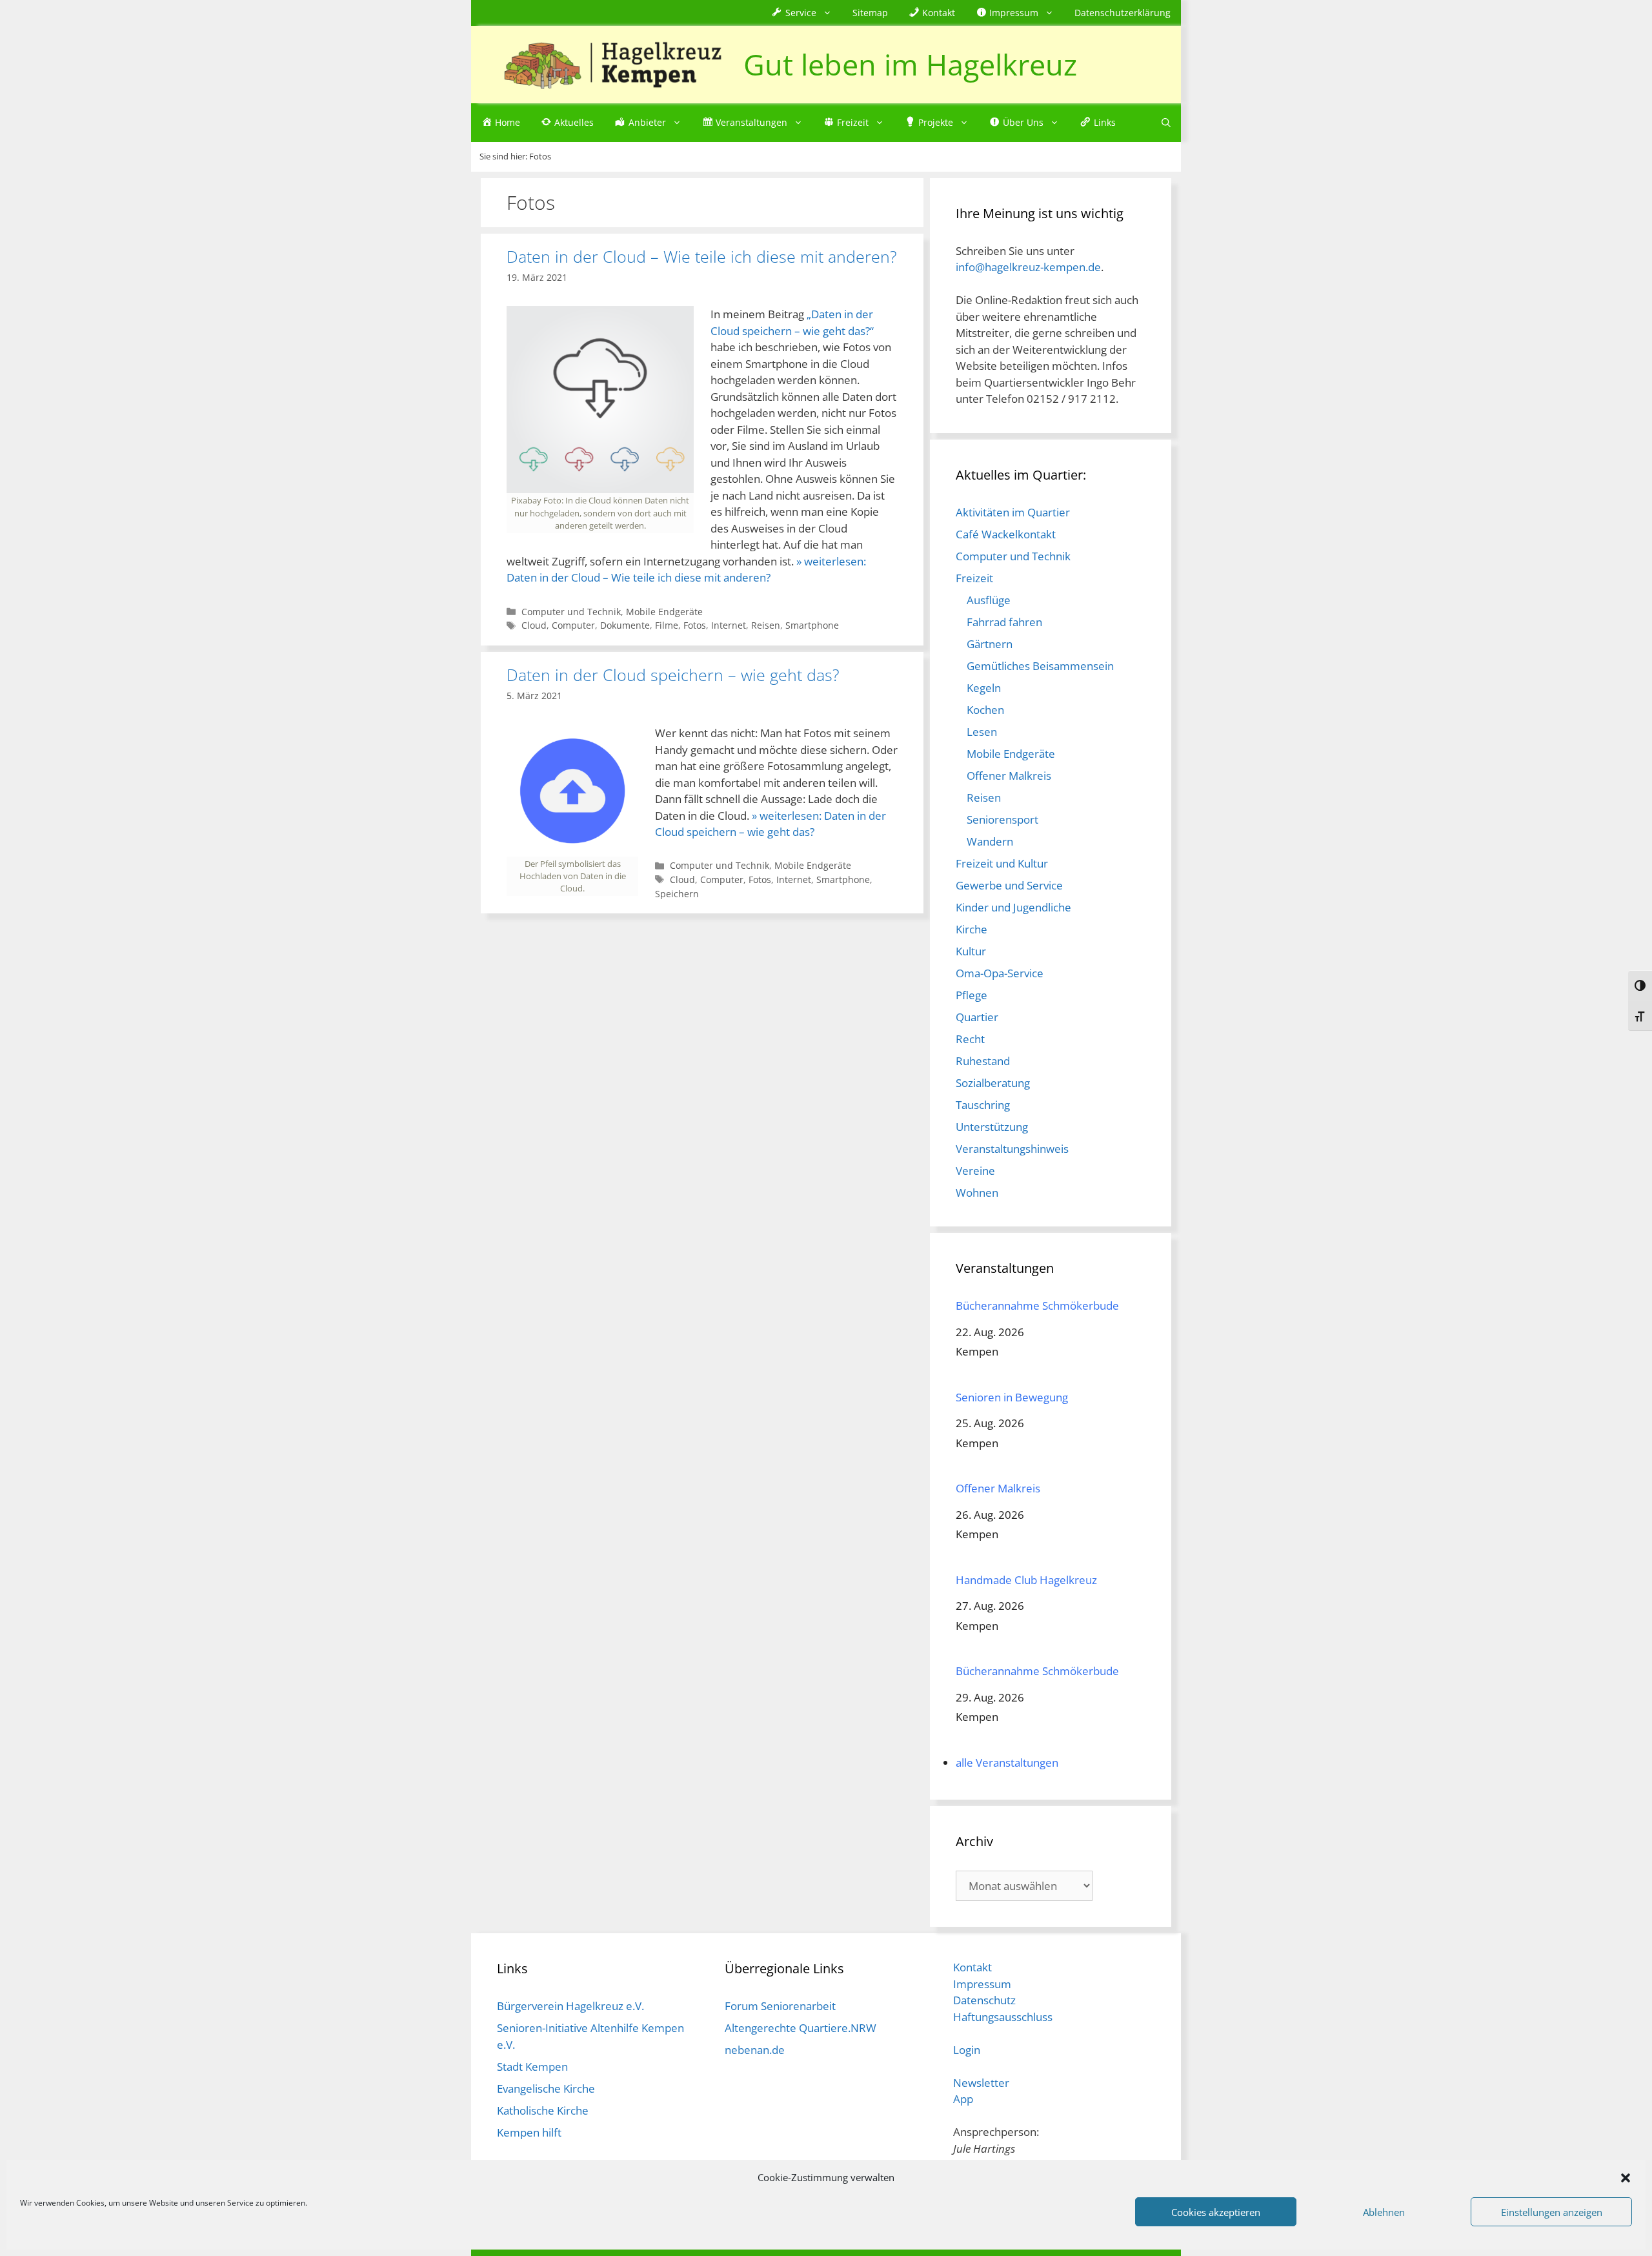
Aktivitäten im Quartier (1013, 512)
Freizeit (974, 578)
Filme (667, 625)
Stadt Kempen (532, 2067)
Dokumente (625, 625)
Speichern (677, 894)
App (963, 2099)
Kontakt (972, 1967)
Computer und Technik (571, 612)
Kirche (972, 929)
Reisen (766, 625)
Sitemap (870, 13)
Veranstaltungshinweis (1012, 1149)
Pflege (972, 995)
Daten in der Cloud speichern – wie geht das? (673, 675)
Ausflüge (989, 600)
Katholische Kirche (543, 2110)
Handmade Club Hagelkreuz (1026, 1580)
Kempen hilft (529, 2132)
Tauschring (983, 1105)
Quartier (977, 1017)
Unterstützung (992, 1127)
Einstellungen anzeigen (1552, 2212)
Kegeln (984, 688)
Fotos (695, 625)
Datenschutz (984, 2000)
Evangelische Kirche (546, 2088)
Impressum (982, 1984)
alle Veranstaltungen (1007, 1763)
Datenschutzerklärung (1123, 13)
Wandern (990, 841)
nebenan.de (755, 2050)
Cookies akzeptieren (1216, 2212)
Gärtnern (990, 644)
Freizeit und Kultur (1002, 863)
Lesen (982, 732)
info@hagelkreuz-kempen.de (1028, 267)
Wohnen (977, 1193)
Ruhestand (983, 1061)
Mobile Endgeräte (664, 612)
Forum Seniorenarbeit (780, 2006)
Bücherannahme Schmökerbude (1037, 1306)
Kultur (971, 951)
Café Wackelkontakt (1006, 534)
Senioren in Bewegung (1012, 1397)
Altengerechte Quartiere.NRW (801, 2028)
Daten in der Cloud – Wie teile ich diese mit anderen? (702, 256)
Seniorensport (1002, 819)
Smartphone (812, 625)
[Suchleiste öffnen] (1166, 123)
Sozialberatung (993, 1083)
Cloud (534, 625)
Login (967, 2050)
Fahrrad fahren (1004, 622)
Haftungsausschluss (1003, 2017)
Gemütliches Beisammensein (1040, 666)
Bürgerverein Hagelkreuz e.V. (570, 2006)
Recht (970, 1039)
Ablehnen (1384, 2212)
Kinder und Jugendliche (1013, 907)
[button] (1626, 2177)
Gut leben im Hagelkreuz (910, 64)
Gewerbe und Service (1009, 885)
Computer (573, 625)
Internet (729, 625)
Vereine (975, 1171)
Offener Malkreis (1009, 776)
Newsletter (981, 2083)
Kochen (985, 710)
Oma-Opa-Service (1000, 973)
